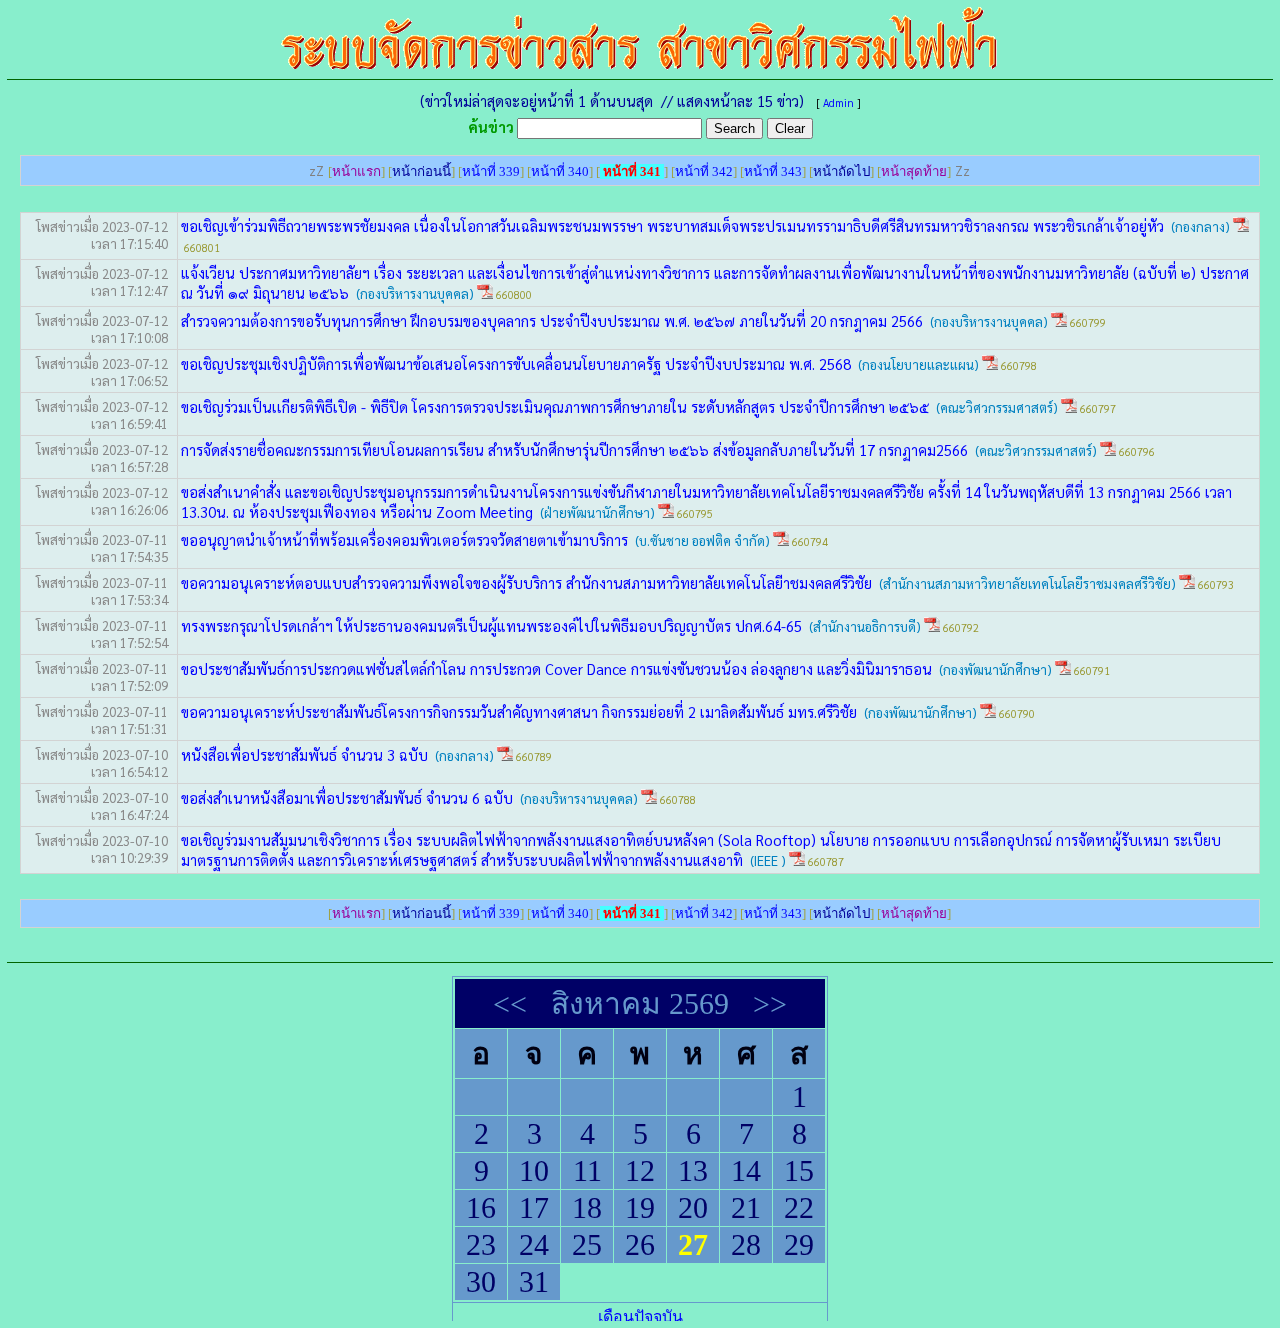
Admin (838, 102)
